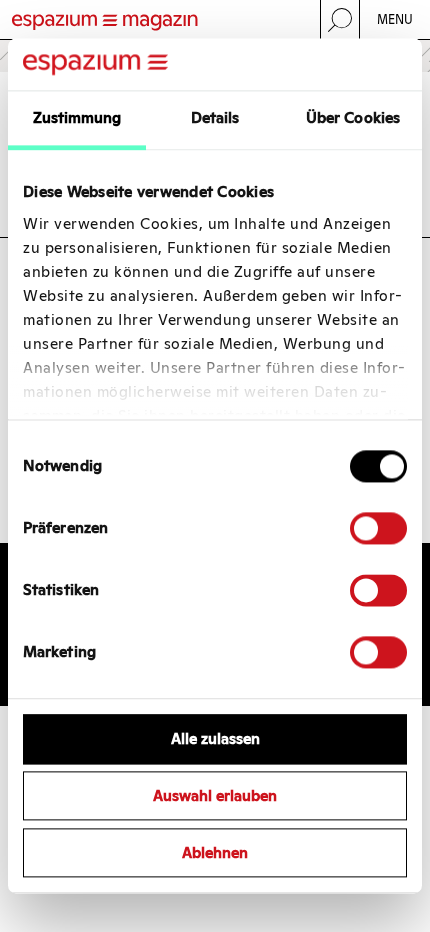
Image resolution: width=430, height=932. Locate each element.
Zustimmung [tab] (77, 118)
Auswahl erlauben (215, 796)
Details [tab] (215, 118)
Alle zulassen (215, 739)
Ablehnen (215, 852)
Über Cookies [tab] (353, 118)
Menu (395, 19)
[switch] (378, 529)
